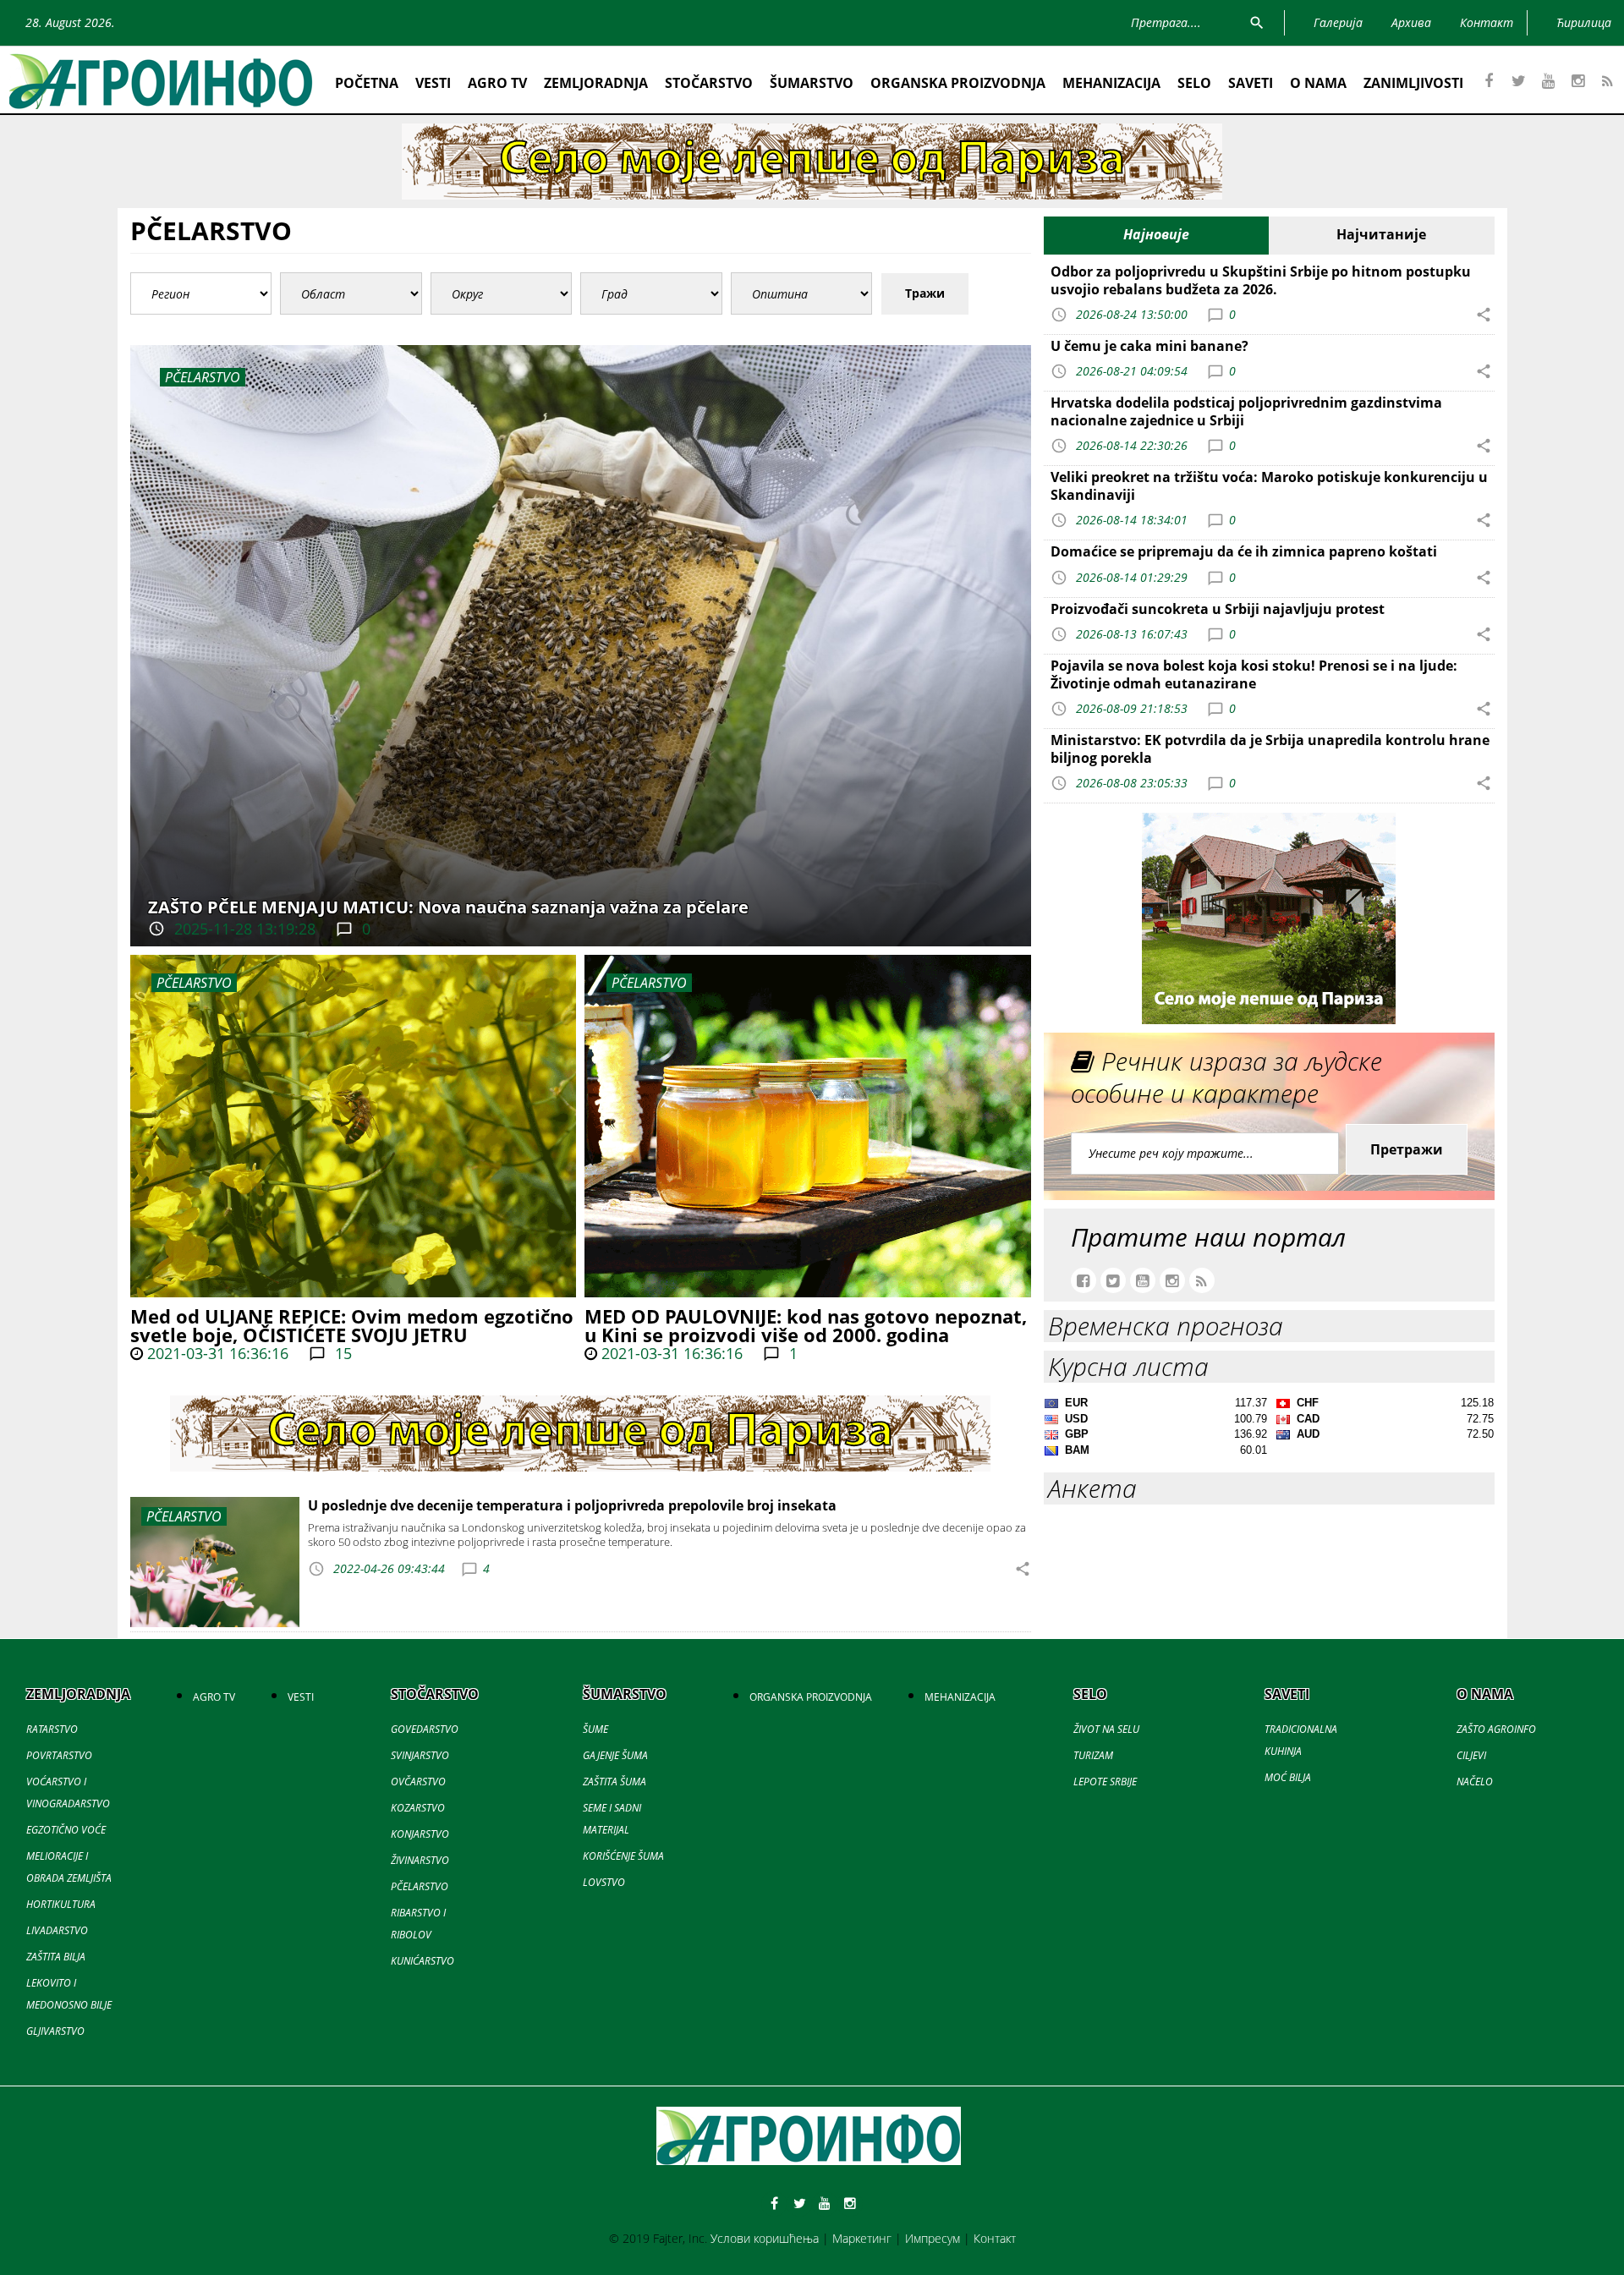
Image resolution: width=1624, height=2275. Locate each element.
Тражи (925, 293)
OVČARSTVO (418, 1782)
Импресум (933, 2238)
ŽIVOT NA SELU (1106, 1729)
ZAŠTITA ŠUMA (614, 1782)
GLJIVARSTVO (55, 2031)
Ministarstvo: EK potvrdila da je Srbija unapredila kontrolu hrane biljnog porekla (1270, 749)
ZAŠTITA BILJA (56, 1957)
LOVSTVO (604, 1882)
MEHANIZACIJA (1111, 83)
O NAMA (1318, 83)
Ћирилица (1584, 22)
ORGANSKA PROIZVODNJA (958, 83)
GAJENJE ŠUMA (615, 1755)
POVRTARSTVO (59, 1755)
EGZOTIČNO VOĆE (66, 1830)
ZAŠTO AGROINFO (1496, 1729)
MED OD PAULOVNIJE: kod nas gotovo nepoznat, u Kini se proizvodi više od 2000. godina (806, 1325)
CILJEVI (1471, 1755)
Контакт (995, 2238)
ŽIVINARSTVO (420, 1860)
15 (341, 1353)
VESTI (433, 83)
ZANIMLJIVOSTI (1413, 83)
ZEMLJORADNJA (596, 83)
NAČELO (1475, 1782)
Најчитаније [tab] (1381, 234)
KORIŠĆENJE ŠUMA (623, 1856)
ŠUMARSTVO (812, 83)
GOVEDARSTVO (425, 1729)
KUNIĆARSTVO (422, 1961)
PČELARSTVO (194, 983)
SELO (1194, 83)
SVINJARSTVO (420, 1755)
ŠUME (595, 1729)
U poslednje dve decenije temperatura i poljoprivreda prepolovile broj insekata (572, 1505)
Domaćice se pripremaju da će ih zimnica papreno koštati (1244, 551)
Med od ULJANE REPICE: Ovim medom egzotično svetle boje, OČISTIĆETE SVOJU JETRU (352, 1325)
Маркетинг (862, 2238)
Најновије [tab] (1156, 234)
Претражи (1407, 1149)
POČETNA (367, 83)
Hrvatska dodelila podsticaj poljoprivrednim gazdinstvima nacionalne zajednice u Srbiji (1246, 411)
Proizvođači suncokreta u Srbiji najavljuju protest (1218, 609)
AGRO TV (497, 83)
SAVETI (1251, 83)
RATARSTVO (52, 1729)
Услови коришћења (765, 2238)
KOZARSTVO (418, 1808)
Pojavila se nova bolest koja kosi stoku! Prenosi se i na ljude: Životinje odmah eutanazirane (1254, 674)
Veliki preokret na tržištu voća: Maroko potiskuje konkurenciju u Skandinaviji (1269, 486)
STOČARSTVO (709, 83)
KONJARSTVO (420, 1834)
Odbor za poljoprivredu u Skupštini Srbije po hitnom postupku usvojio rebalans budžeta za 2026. (1261, 280)
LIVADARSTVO (57, 1930)
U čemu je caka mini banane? (1149, 346)
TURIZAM (1093, 1755)
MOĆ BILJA (1288, 1777)
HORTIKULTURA (61, 1904)
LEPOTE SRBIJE (1105, 1782)
